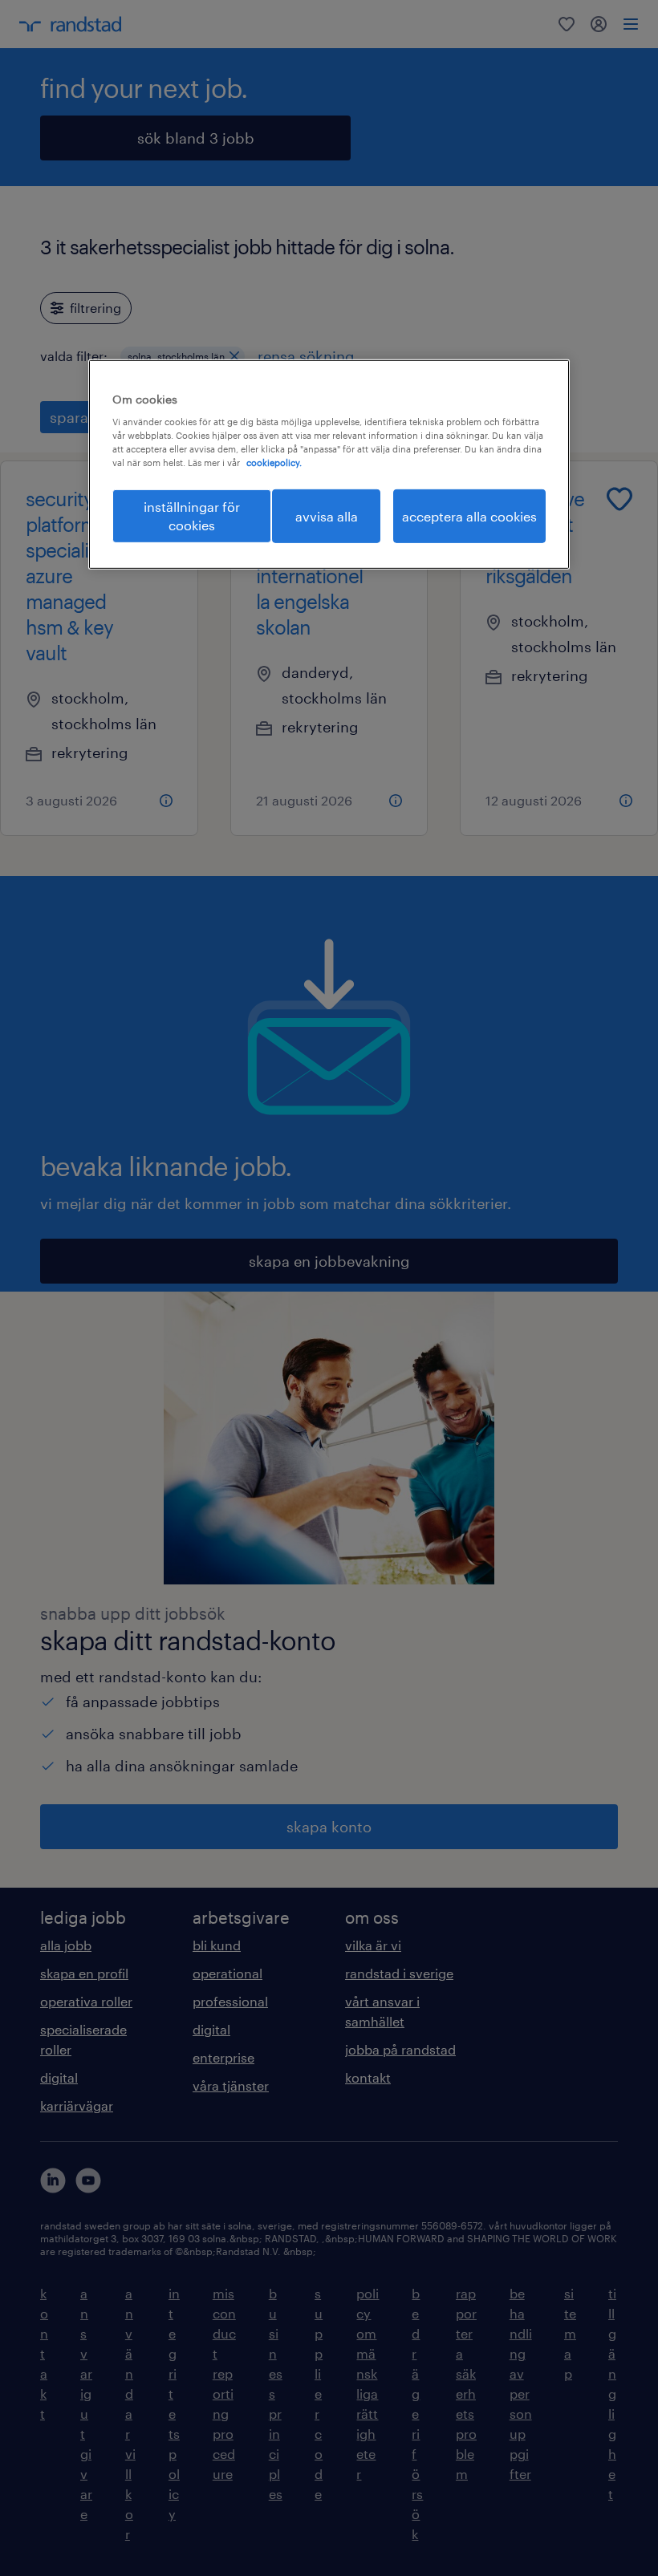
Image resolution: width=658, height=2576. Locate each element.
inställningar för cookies (192, 515)
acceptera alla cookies (469, 516)
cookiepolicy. (274, 462)
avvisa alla (327, 516)
